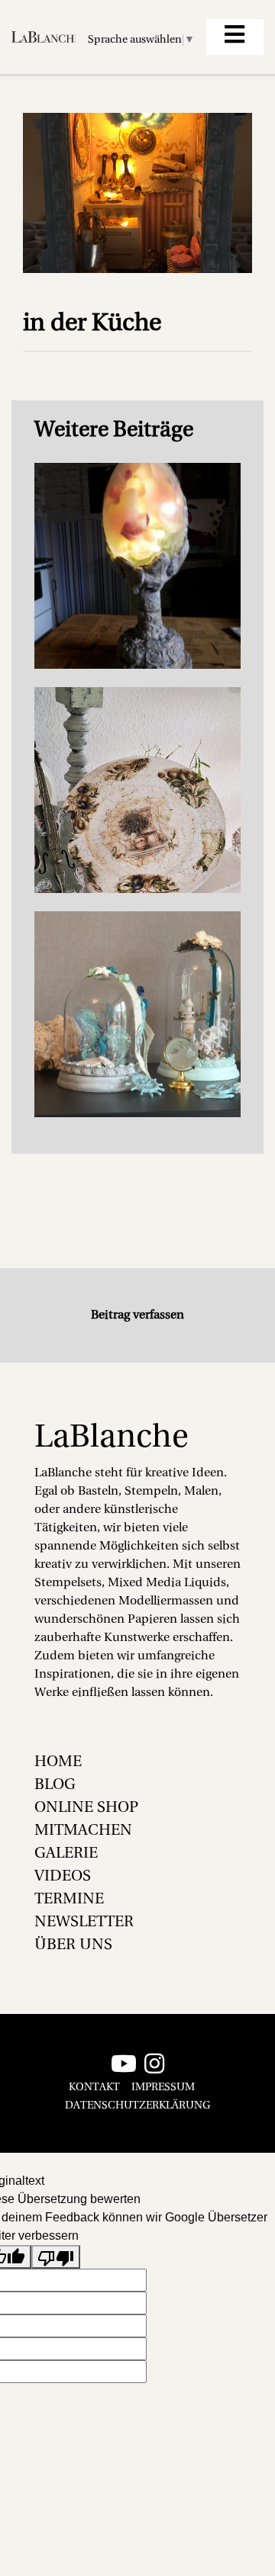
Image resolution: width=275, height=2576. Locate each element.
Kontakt (94, 2088)
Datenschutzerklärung (137, 2106)
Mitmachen (83, 1831)
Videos (63, 1877)
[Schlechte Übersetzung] (56, 2257)
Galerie (66, 1854)
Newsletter (84, 1922)
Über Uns (73, 1945)
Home (58, 1762)
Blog (55, 1785)
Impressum (163, 2088)
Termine (69, 1900)
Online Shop (86, 1808)
